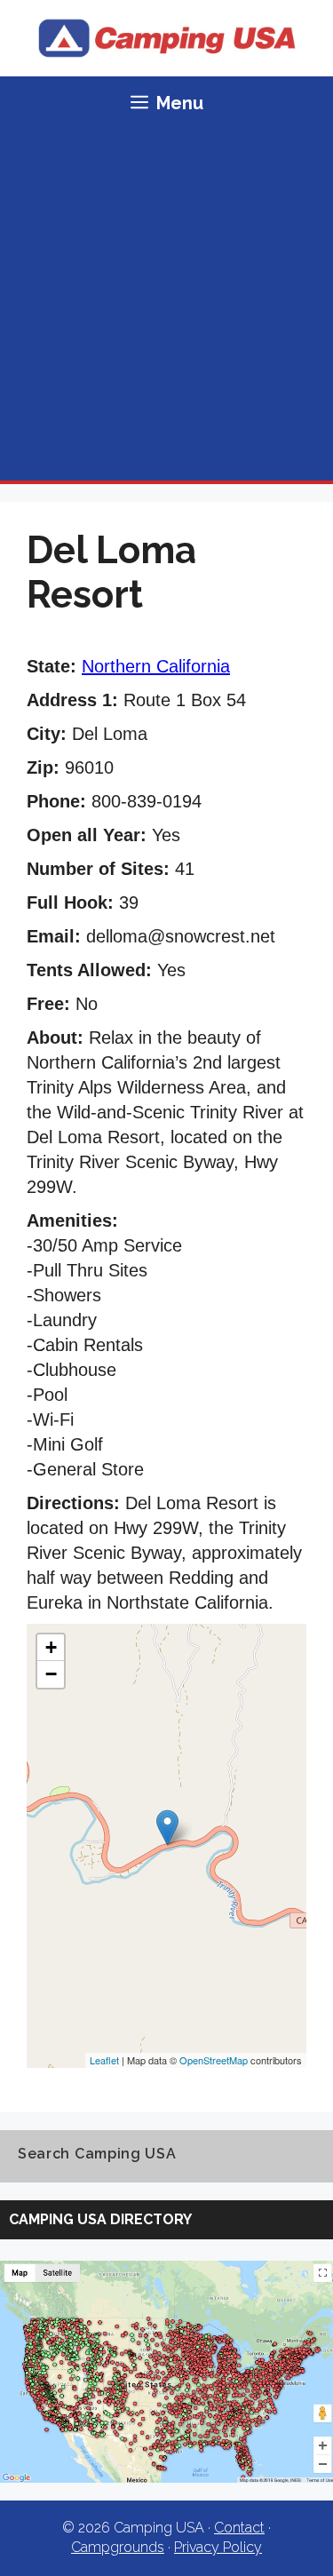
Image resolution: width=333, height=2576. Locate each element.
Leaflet (104, 2060)
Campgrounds (118, 2547)
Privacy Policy (218, 2547)
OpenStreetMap (214, 2060)
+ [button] (51, 1647)
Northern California (156, 666)
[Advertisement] (166, 305)
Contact (239, 2528)
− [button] (51, 1674)
